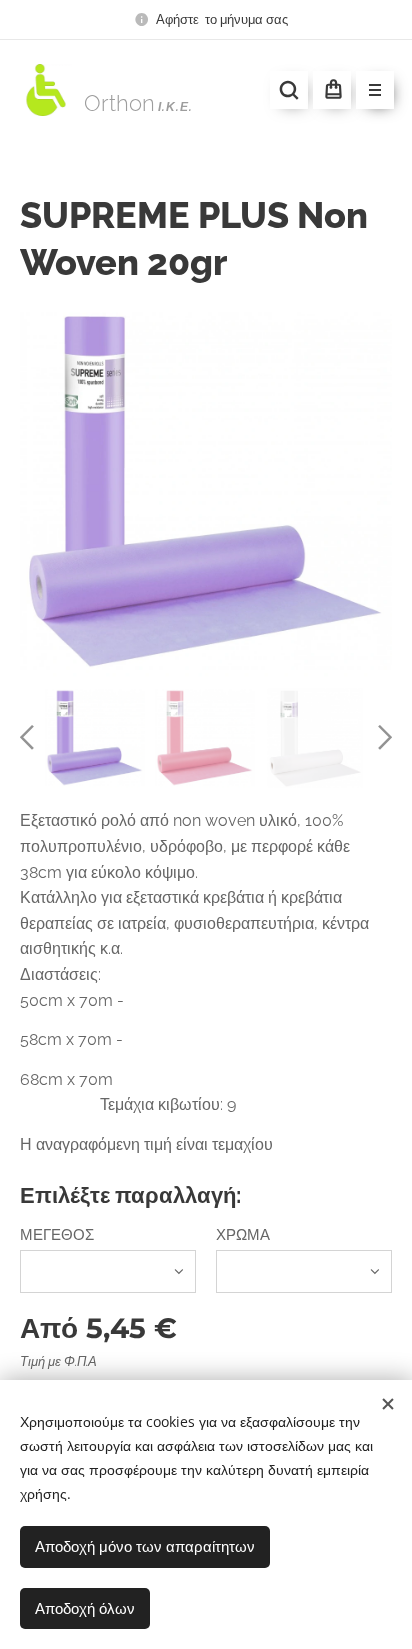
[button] (289, 90)
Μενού (375, 90)
